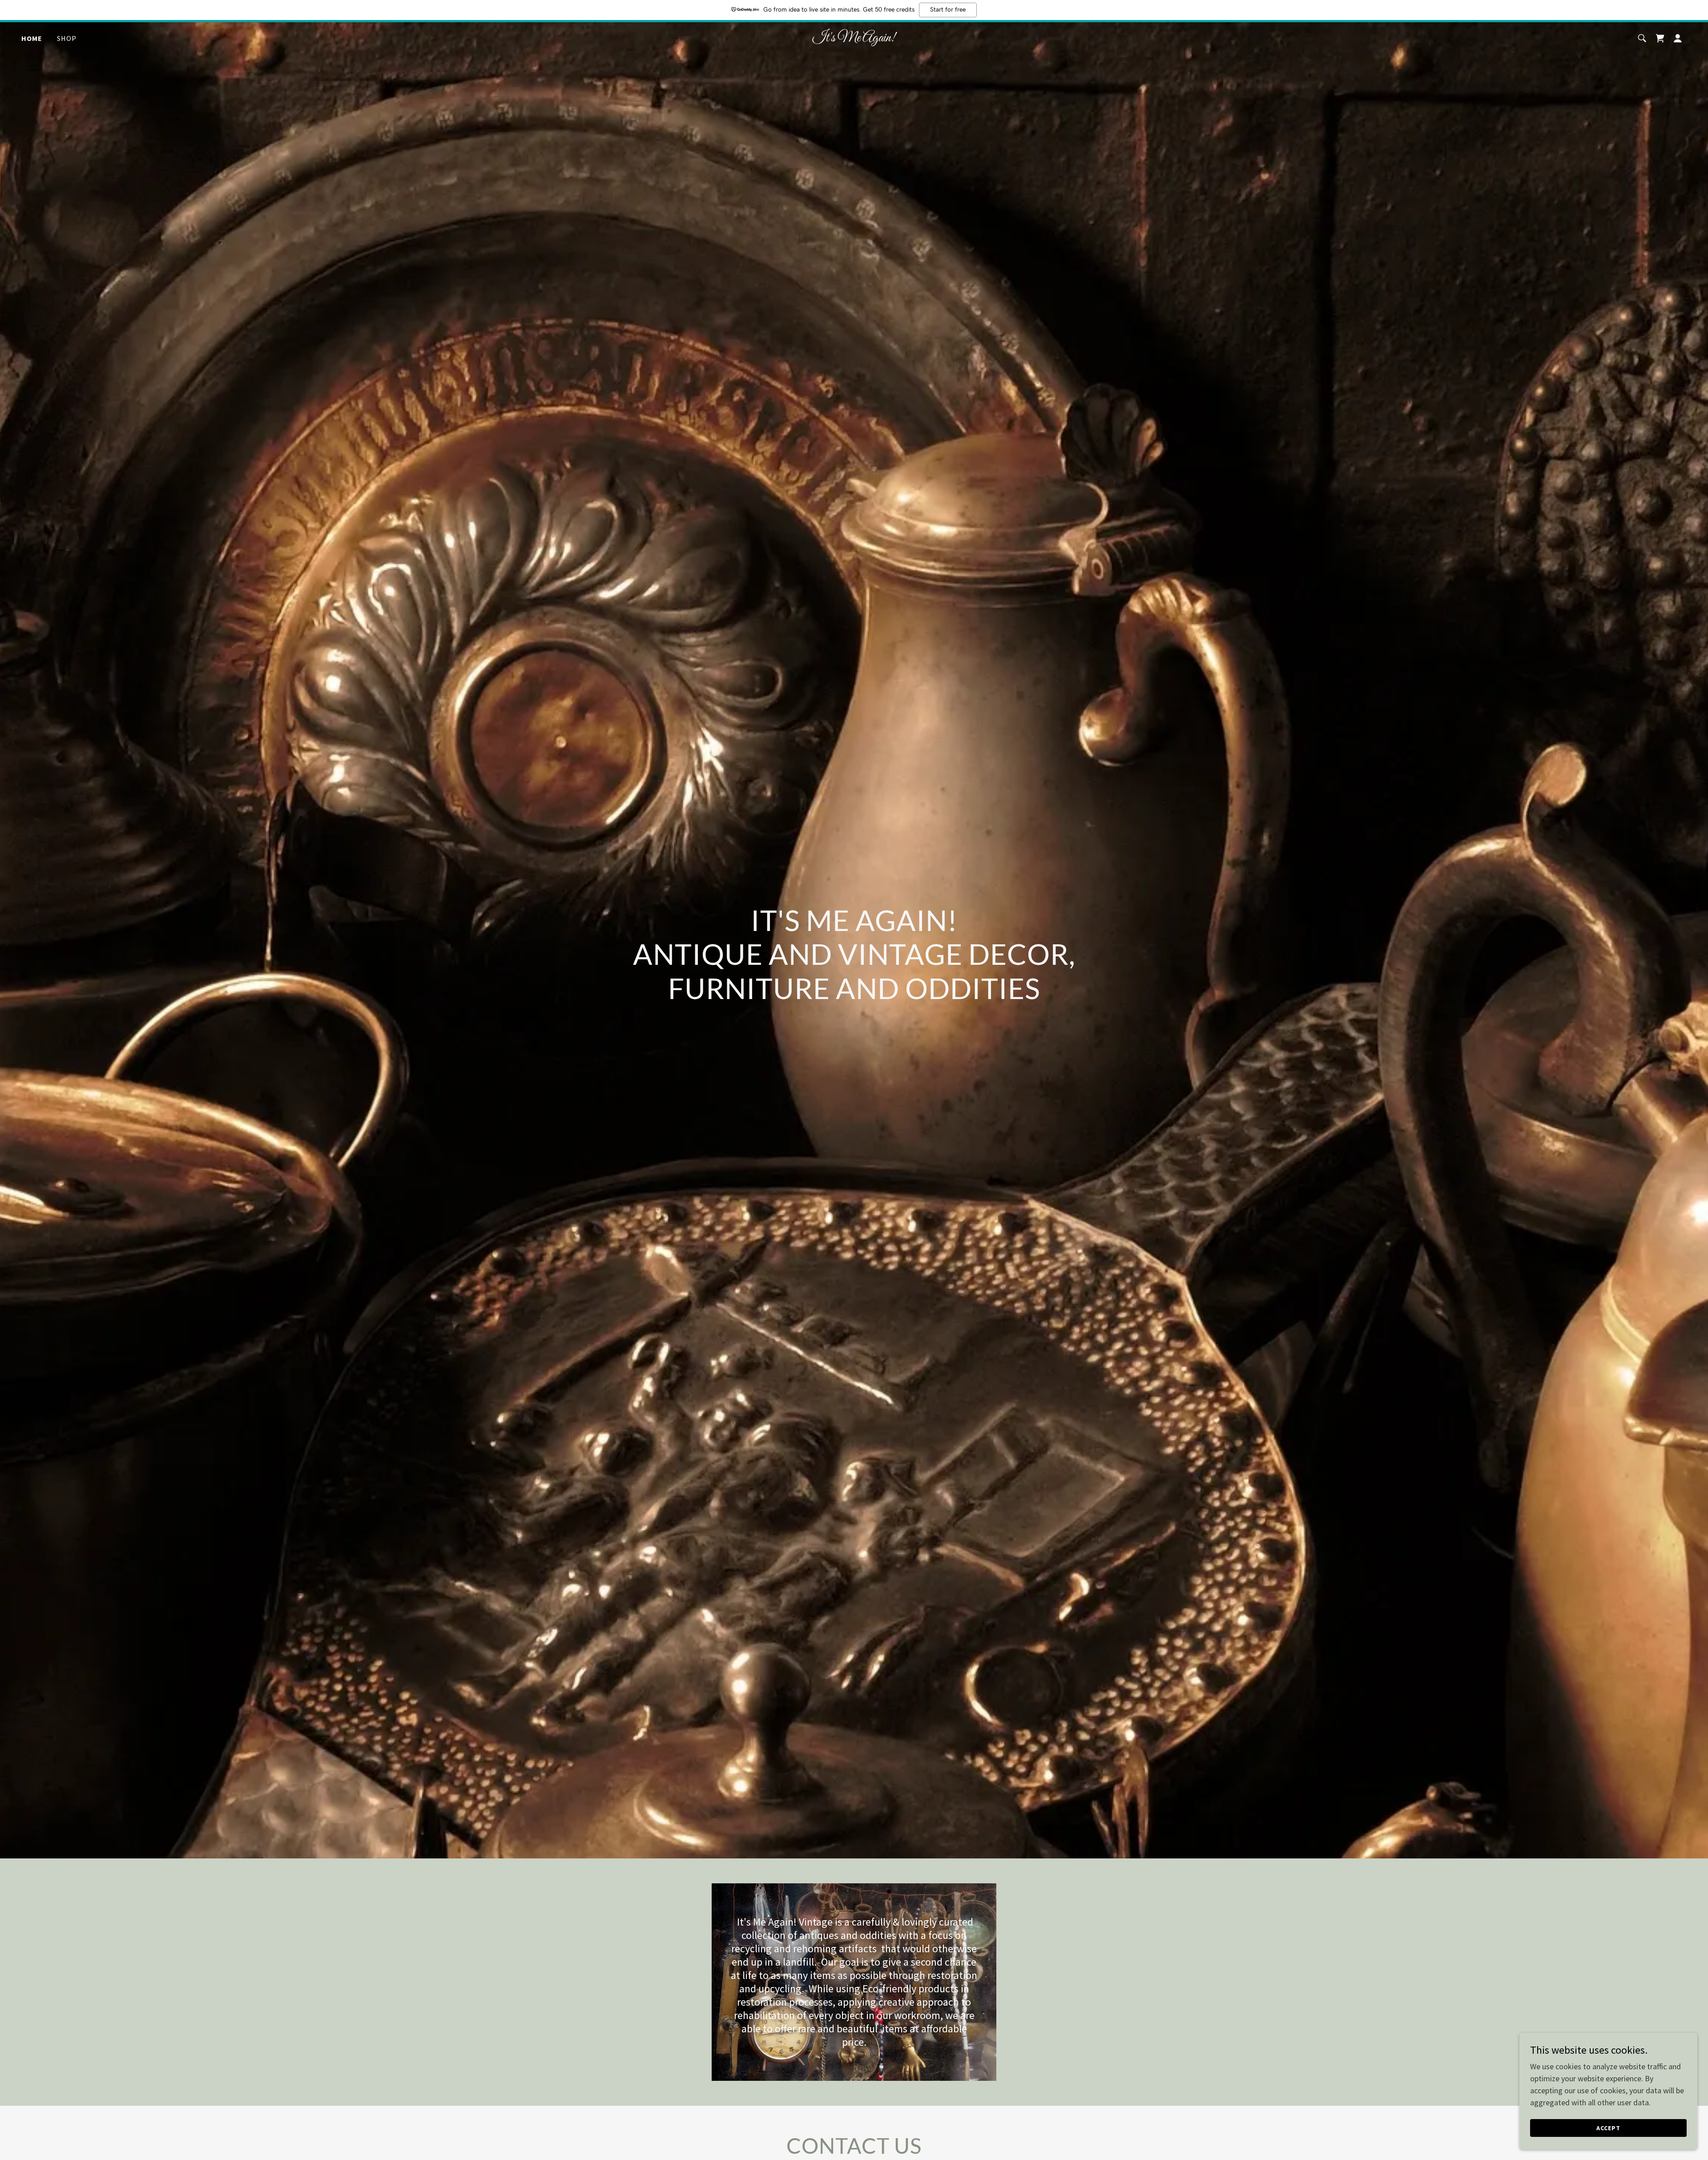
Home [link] (32, 38)
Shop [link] (67, 38)
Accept (1608, 2128)
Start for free (948, 10)
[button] (1678, 38)
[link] (854, 38)
